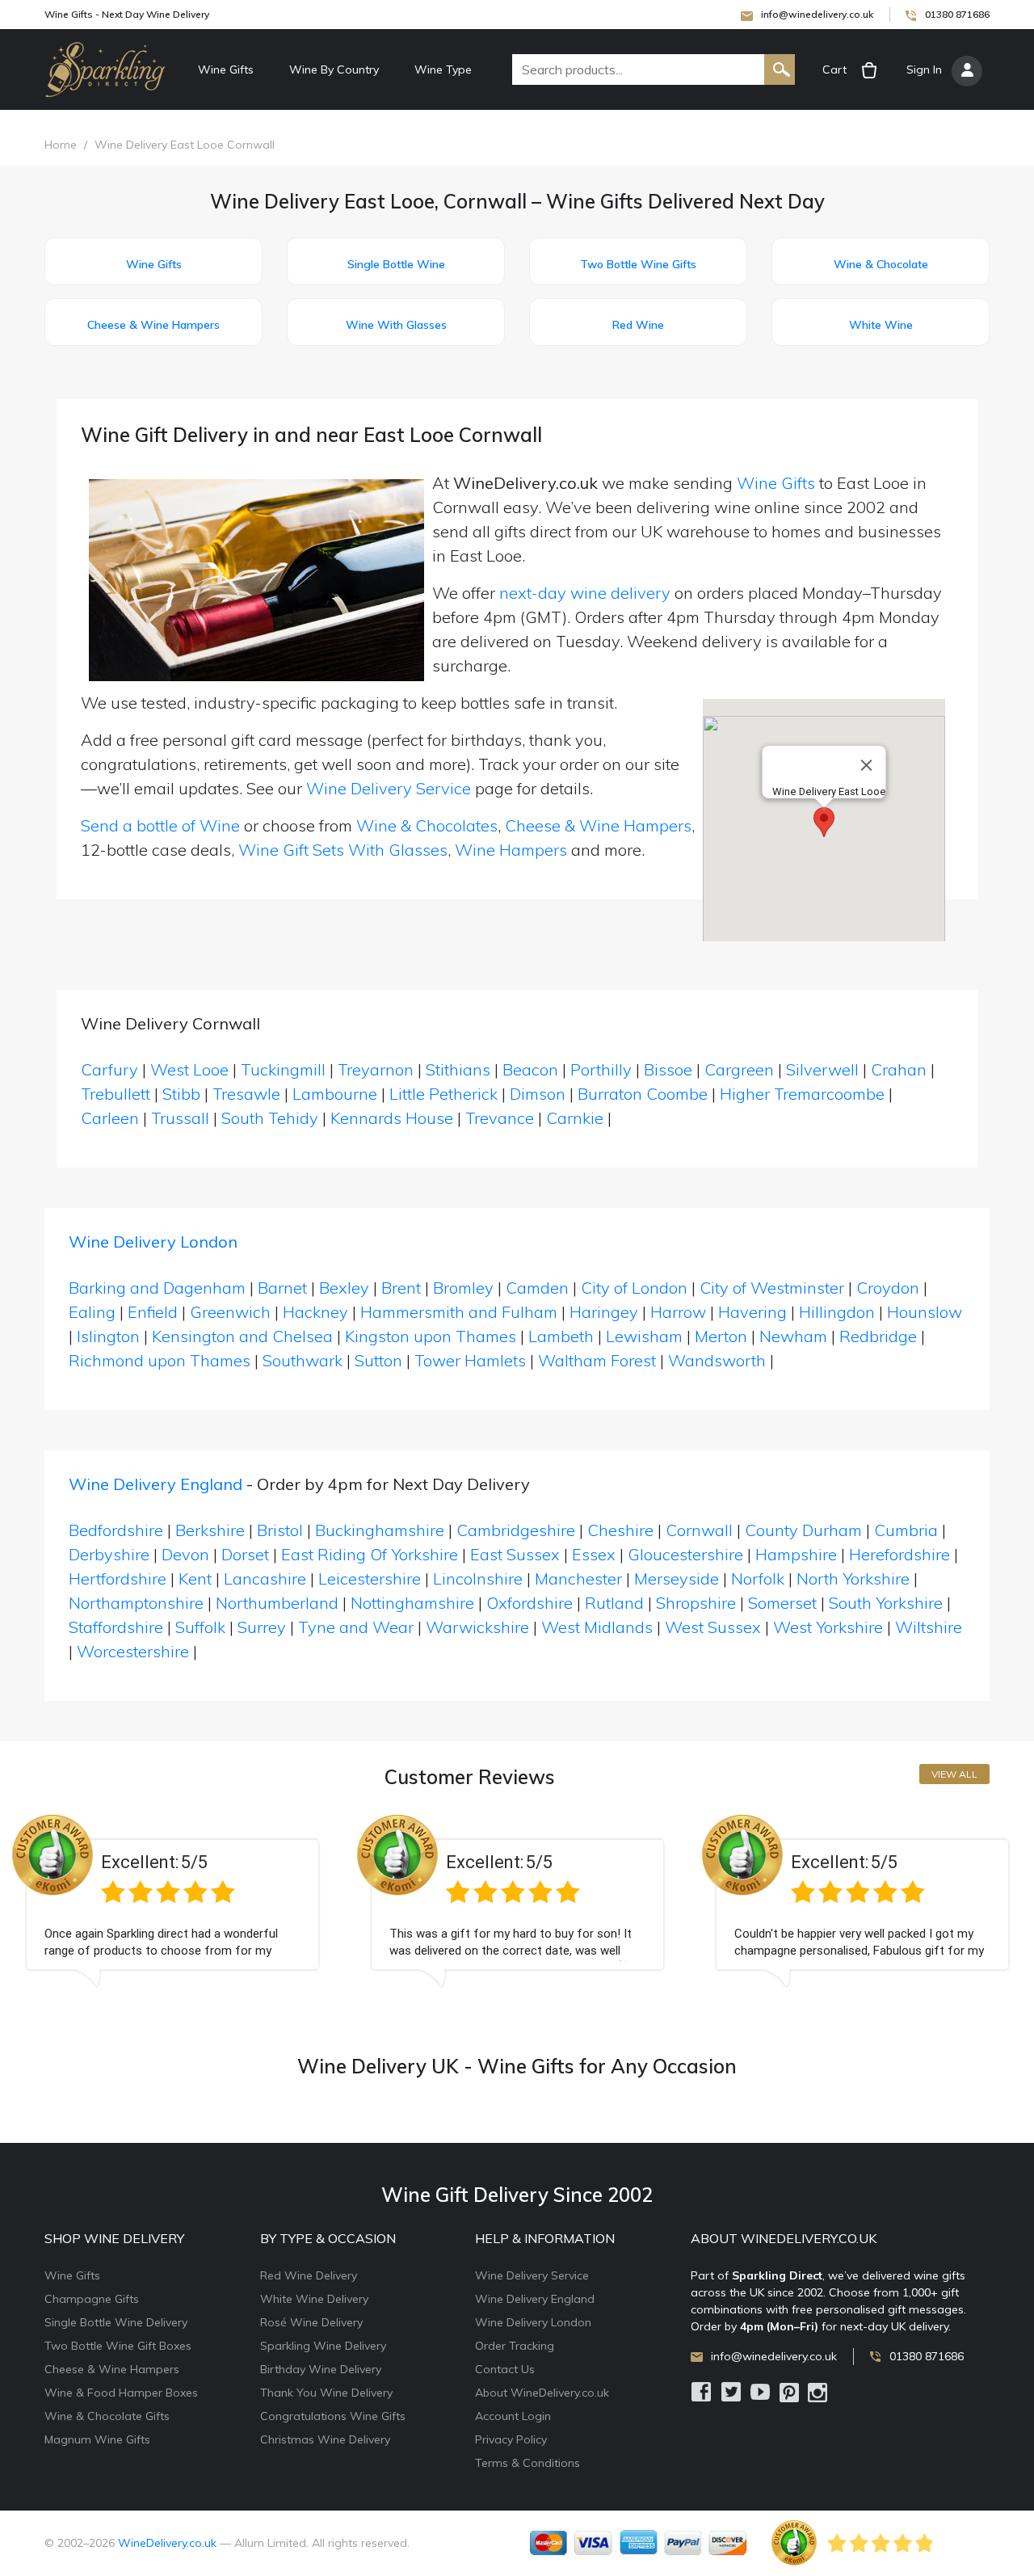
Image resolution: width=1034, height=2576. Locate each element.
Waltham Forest (597, 1360)
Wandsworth (717, 1360)
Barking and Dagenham (157, 1288)
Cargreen (741, 1069)
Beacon (532, 1069)
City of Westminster (772, 1288)
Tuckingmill (285, 1069)
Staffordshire (116, 1627)
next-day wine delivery (585, 593)
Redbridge (878, 1336)
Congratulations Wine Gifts (333, 2416)
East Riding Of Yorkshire (370, 1554)
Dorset (245, 1554)
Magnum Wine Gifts (97, 2439)
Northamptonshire (136, 1603)
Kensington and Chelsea (242, 1336)
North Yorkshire (853, 1578)
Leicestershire (370, 1578)
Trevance (502, 1118)
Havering (752, 1312)
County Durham (803, 1530)
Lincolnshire (478, 1578)
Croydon (888, 1288)
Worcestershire (133, 1651)
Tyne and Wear (356, 1627)
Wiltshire (929, 1627)
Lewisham (644, 1336)
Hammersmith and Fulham (459, 1312)
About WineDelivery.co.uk (542, 2393)
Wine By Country (334, 69)
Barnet (282, 1288)
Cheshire (620, 1530)
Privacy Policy (511, 2439)
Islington (108, 1336)
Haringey (604, 1312)
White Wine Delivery (314, 2299)
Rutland (614, 1603)
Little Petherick (446, 1094)
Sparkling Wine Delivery (323, 2346)
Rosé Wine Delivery (311, 2322)
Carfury (111, 1069)
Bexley (344, 1288)
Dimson (540, 1094)
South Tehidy (272, 1118)
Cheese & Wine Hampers (598, 825)
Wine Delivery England (156, 1484)
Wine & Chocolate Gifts (107, 2416)
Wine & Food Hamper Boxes (121, 2393)
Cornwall (699, 1530)
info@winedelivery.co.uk (817, 14)
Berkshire (210, 1530)
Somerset (782, 1603)
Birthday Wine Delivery (321, 2369)
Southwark (303, 1360)
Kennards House (394, 1118)
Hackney (315, 1312)
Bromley (463, 1288)
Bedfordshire (116, 1530)
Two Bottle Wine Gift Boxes (118, 2346)
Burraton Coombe (645, 1094)
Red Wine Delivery (309, 2275)
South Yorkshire (886, 1603)
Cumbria (906, 1530)
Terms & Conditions (528, 2463)
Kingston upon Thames (431, 1336)
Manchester (578, 1578)
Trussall (182, 1118)
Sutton (378, 1360)
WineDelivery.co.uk (167, 2543)
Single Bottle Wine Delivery (116, 2322)
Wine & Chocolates (427, 825)
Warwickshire (477, 1627)
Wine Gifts (226, 69)
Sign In (924, 69)
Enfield (153, 1312)
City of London (634, 1288)
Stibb (183, 1094)
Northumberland (277, 1603)
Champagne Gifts (92, 2299)
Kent (195, 1578)
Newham (793, 1336)
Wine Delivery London (153, 1242)
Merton (721, 1336)
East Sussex (515, 1554)
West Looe (191, 1069)
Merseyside (677, 1578)
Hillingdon (837, 1312)
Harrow (678, 1312)
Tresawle (248, 1094)
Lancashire (265, 1578)
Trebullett (118, 1094)
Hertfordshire (118, 1578)
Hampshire (796, 1554)
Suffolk (200, 1627)
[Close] (867, 765)
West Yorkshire (828, 1627)
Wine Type (443, 69)
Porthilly (603, 1069)
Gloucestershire (685, 1554)
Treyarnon (378, 1069)
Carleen (112, 1118)
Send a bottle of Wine (160, 825)
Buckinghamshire (380, 1530)
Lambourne (337, 1094)
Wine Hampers (511, 850)
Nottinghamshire (412, 1603)
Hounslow (925, 1312)
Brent (401, 1288)
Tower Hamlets (470, 1360)
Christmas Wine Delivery (325, 2439)
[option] (172, 1913)
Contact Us (505, 2369)
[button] (824, 822)
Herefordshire (899, 1554)
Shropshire (696, 1603)
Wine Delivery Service (389, 788)
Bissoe (670, 1069)
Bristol (280, 1530)
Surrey (262, 1627)
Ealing (92, 1312)
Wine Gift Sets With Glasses (343, 850)
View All (954, 1774)
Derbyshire (109, 1554)
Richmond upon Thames (160, 1360)
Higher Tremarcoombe (804, 1094)
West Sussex (713, 1627)
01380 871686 (957, 14)
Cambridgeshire (516, 1530)
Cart (834, 69)
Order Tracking (515, 2346)
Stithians (460, 1069)
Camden (537, 1288)
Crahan (901, 1069)
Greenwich (230, 1312)
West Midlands (597, 1627)
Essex (594, 1554)
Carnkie (577, 1118)
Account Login (513, 2416)
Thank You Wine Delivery (326, 2393)
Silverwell (824, 1069)
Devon (185, 1554)
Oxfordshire (530, 1603)
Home (61, 145)
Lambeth (561, 1336)
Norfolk (758, 1578)
